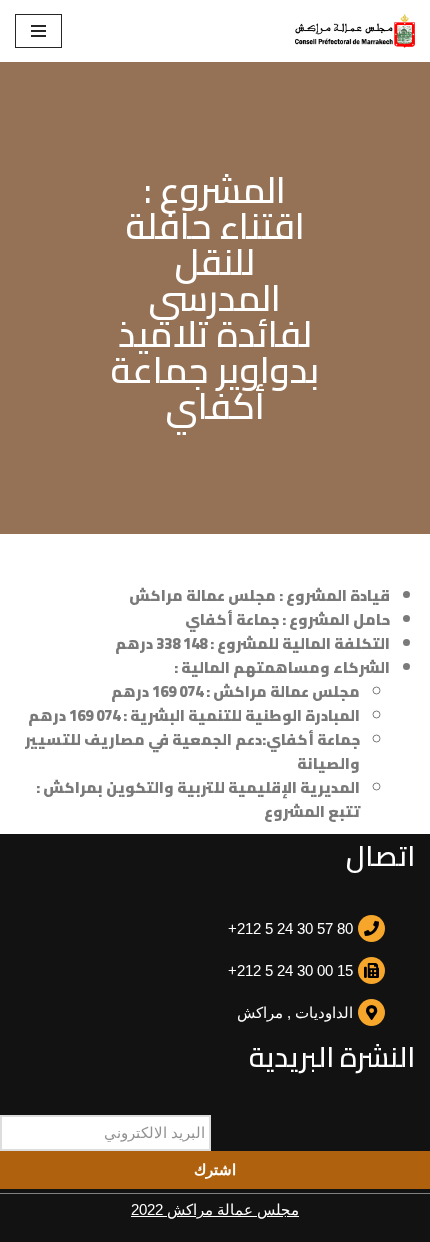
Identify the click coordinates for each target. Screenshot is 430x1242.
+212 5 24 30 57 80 (290, 928)
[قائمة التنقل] (38, 31)
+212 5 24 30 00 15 (290, 970)
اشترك (215, 1169)
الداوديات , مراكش (295, 1012)
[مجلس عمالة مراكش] (355, 31)
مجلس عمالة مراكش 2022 (215, 1209)
